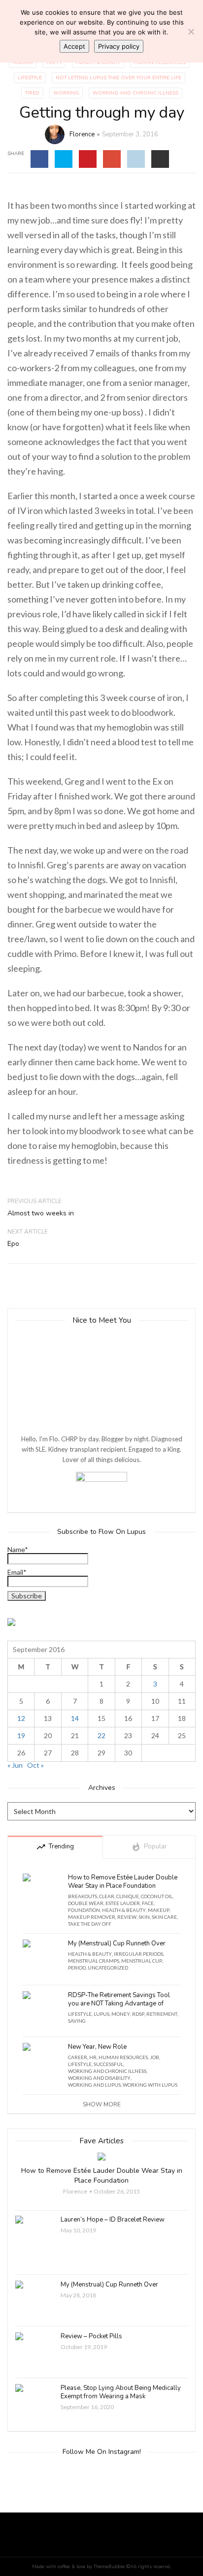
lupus (101, 2014)
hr (93, 2057)
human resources (160, 63)
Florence (82, 134)
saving (77, 2021)
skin (144, 1917)
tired (32, 93)
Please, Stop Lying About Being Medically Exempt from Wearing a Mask (121, 2392)
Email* (17, 1573)
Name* (18, 1550)
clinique (128, 1896)
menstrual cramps (94, 1961)
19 (21, 1735)
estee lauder (123, 1903)
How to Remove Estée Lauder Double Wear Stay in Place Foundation (123, 1882)
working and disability (99, 2078)
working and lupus (94, 2085)
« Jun (15, 1765)
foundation (84, 1910)
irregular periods (138, 1954)
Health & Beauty (98, 63)
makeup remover (92, 1917)
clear (107, 1896)
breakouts (83, 1896)
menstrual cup (142, 1961)
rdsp (138, 2014)
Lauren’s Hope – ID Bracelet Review (113, 2220)
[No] (191, 32)
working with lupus (150, 2085)
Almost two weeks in (41, 1213)
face (148, 1903)
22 (101, 1735)
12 (21, 1718)
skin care (164, 1917)
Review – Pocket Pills (91, 2337)
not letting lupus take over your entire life (118, 78)
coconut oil (157, 1896)
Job (154, 2057)
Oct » (35, 1765)
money (121, 2014)
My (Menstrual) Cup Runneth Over (117, 1944)
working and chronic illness (135, 93)
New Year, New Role (97, 2047)
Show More (102, 2104)
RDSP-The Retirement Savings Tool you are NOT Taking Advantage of (119, 2000)
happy (54, 63)
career (78, 2057)
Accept (74, 46)
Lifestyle (30, 78)
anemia (23, 63)
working (66, 93)
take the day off (90, 1924)
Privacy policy (119, 46)
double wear (86, 1903)
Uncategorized (108, 1968)
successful (108, 2064)
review (127, 1917)
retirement (162, 2014)
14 (75, 1718)
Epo (13, 1244)
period (77, 1968)
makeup (159, 1910)
